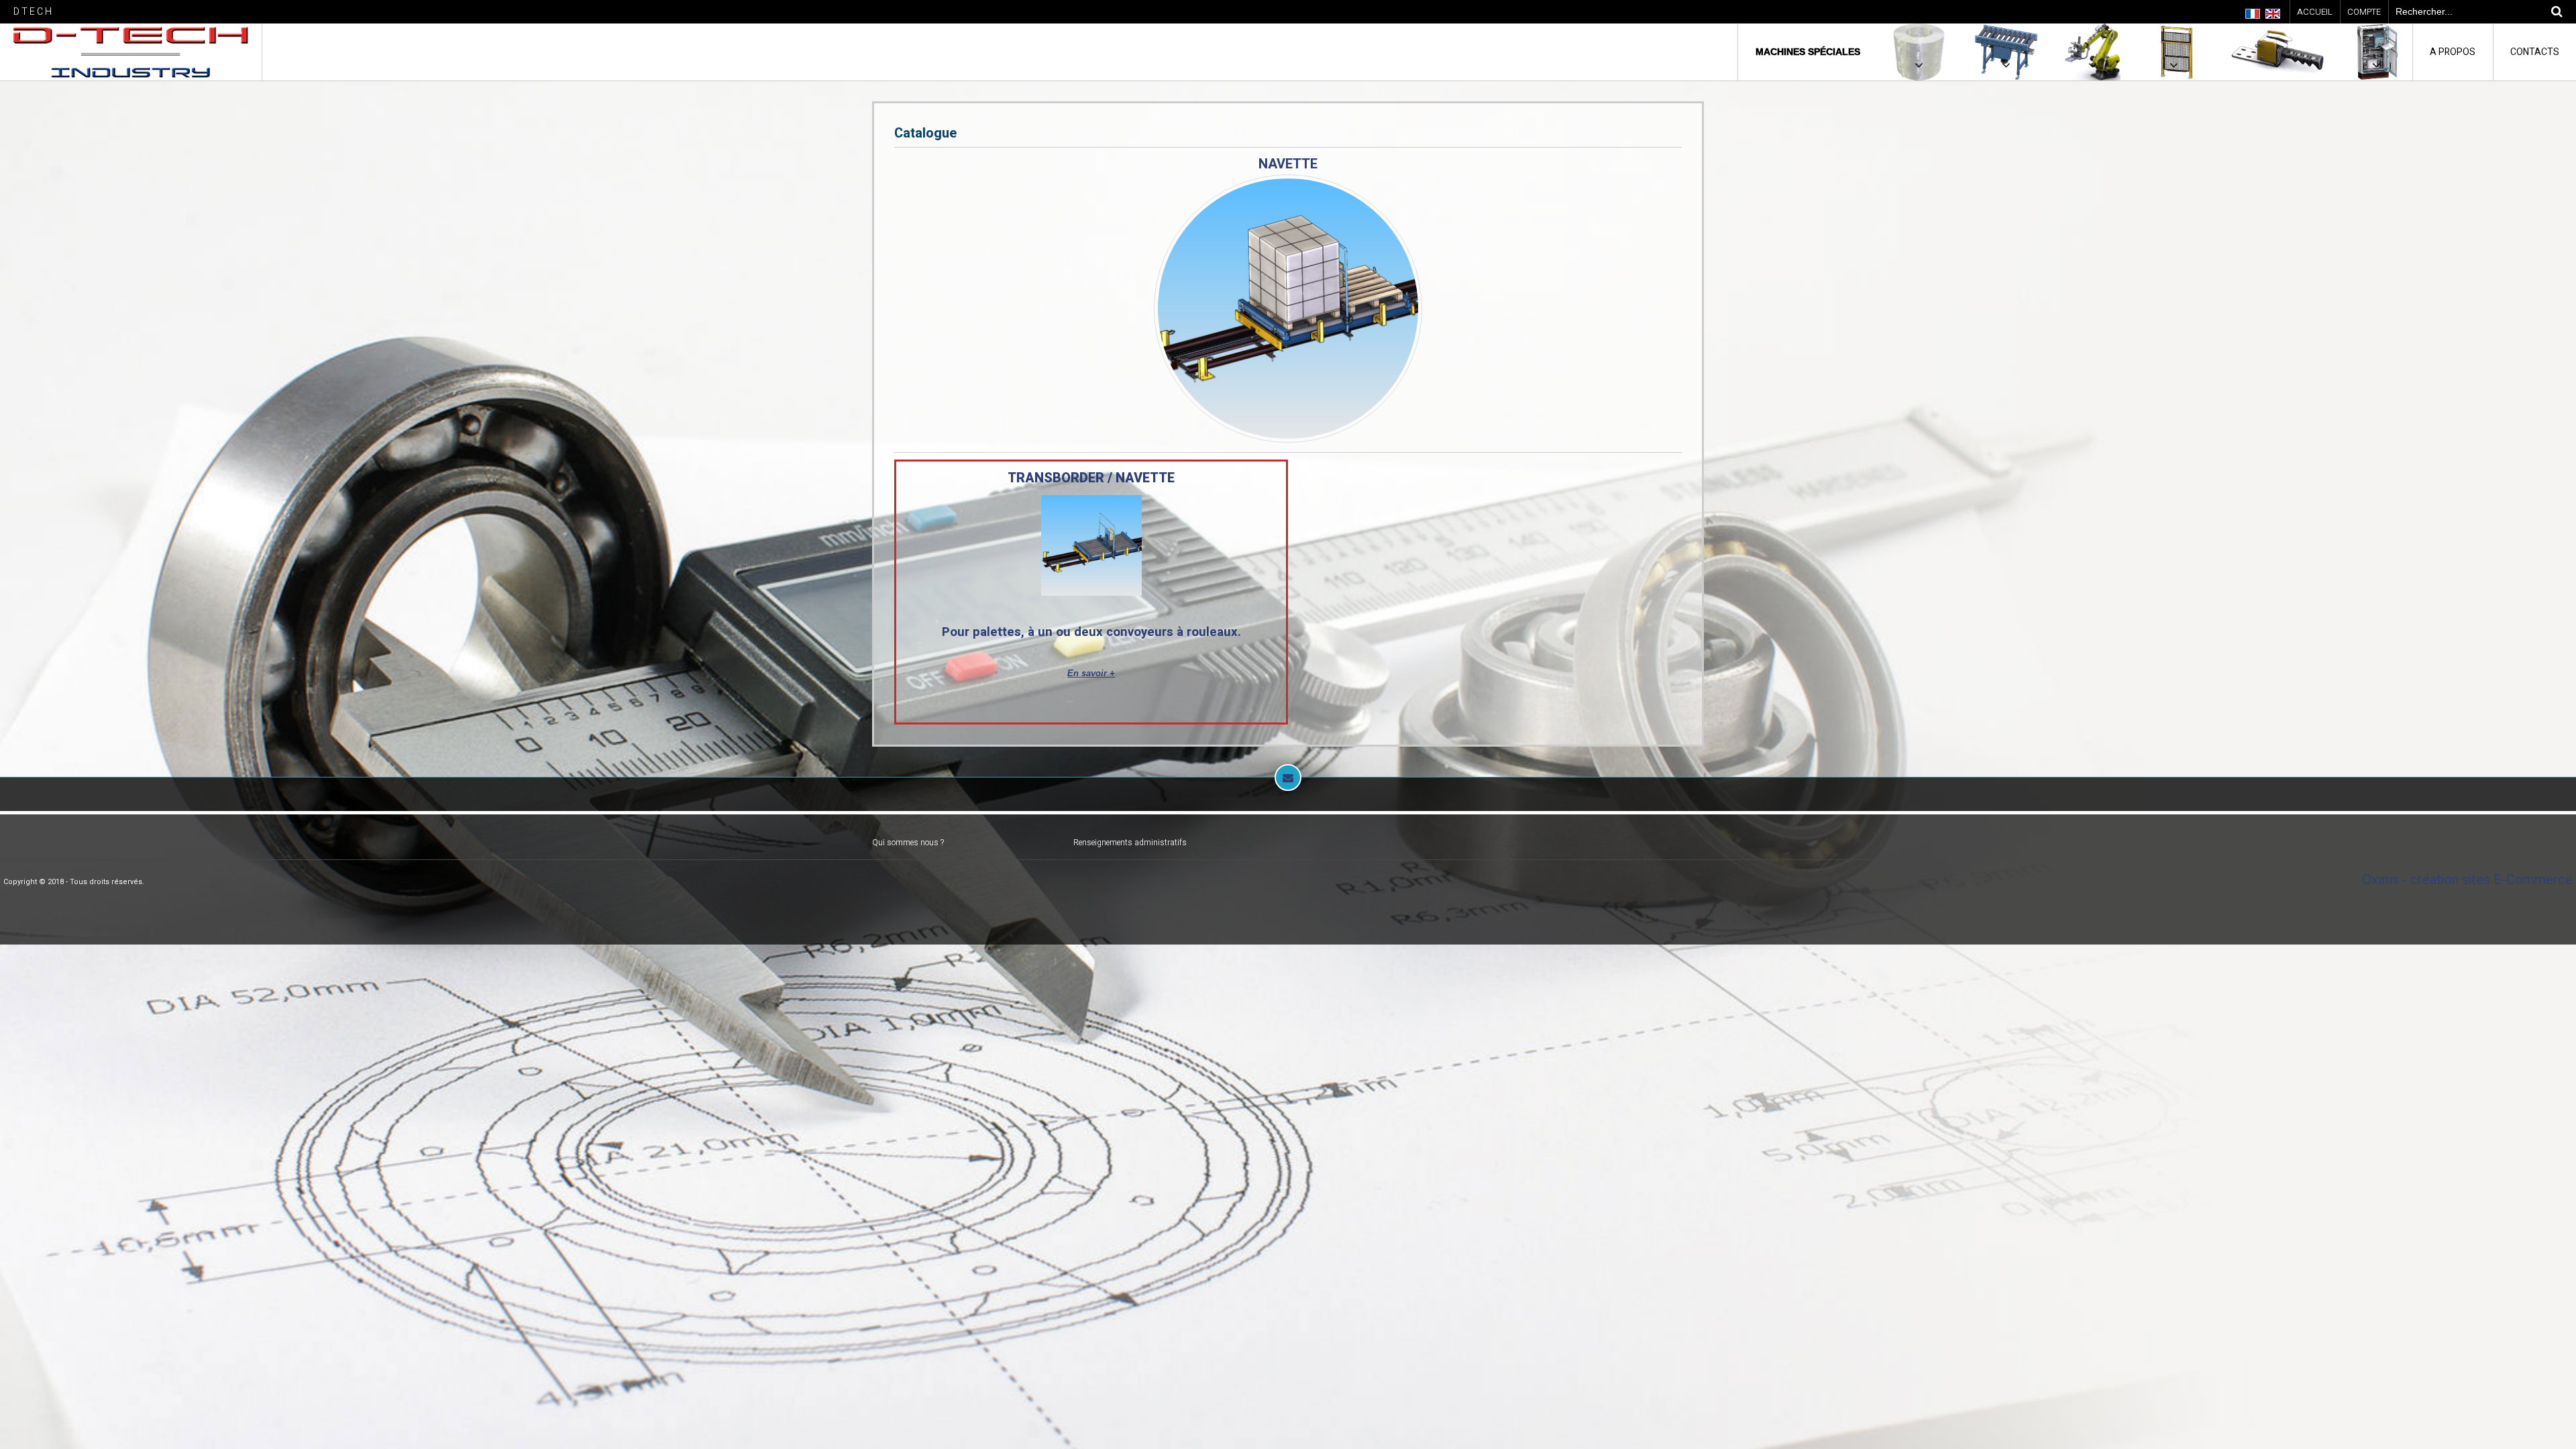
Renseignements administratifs (1130, 843)
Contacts (2535, 52)
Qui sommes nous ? (908, 843)
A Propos (2453, 52)
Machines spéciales (1808, 52)
